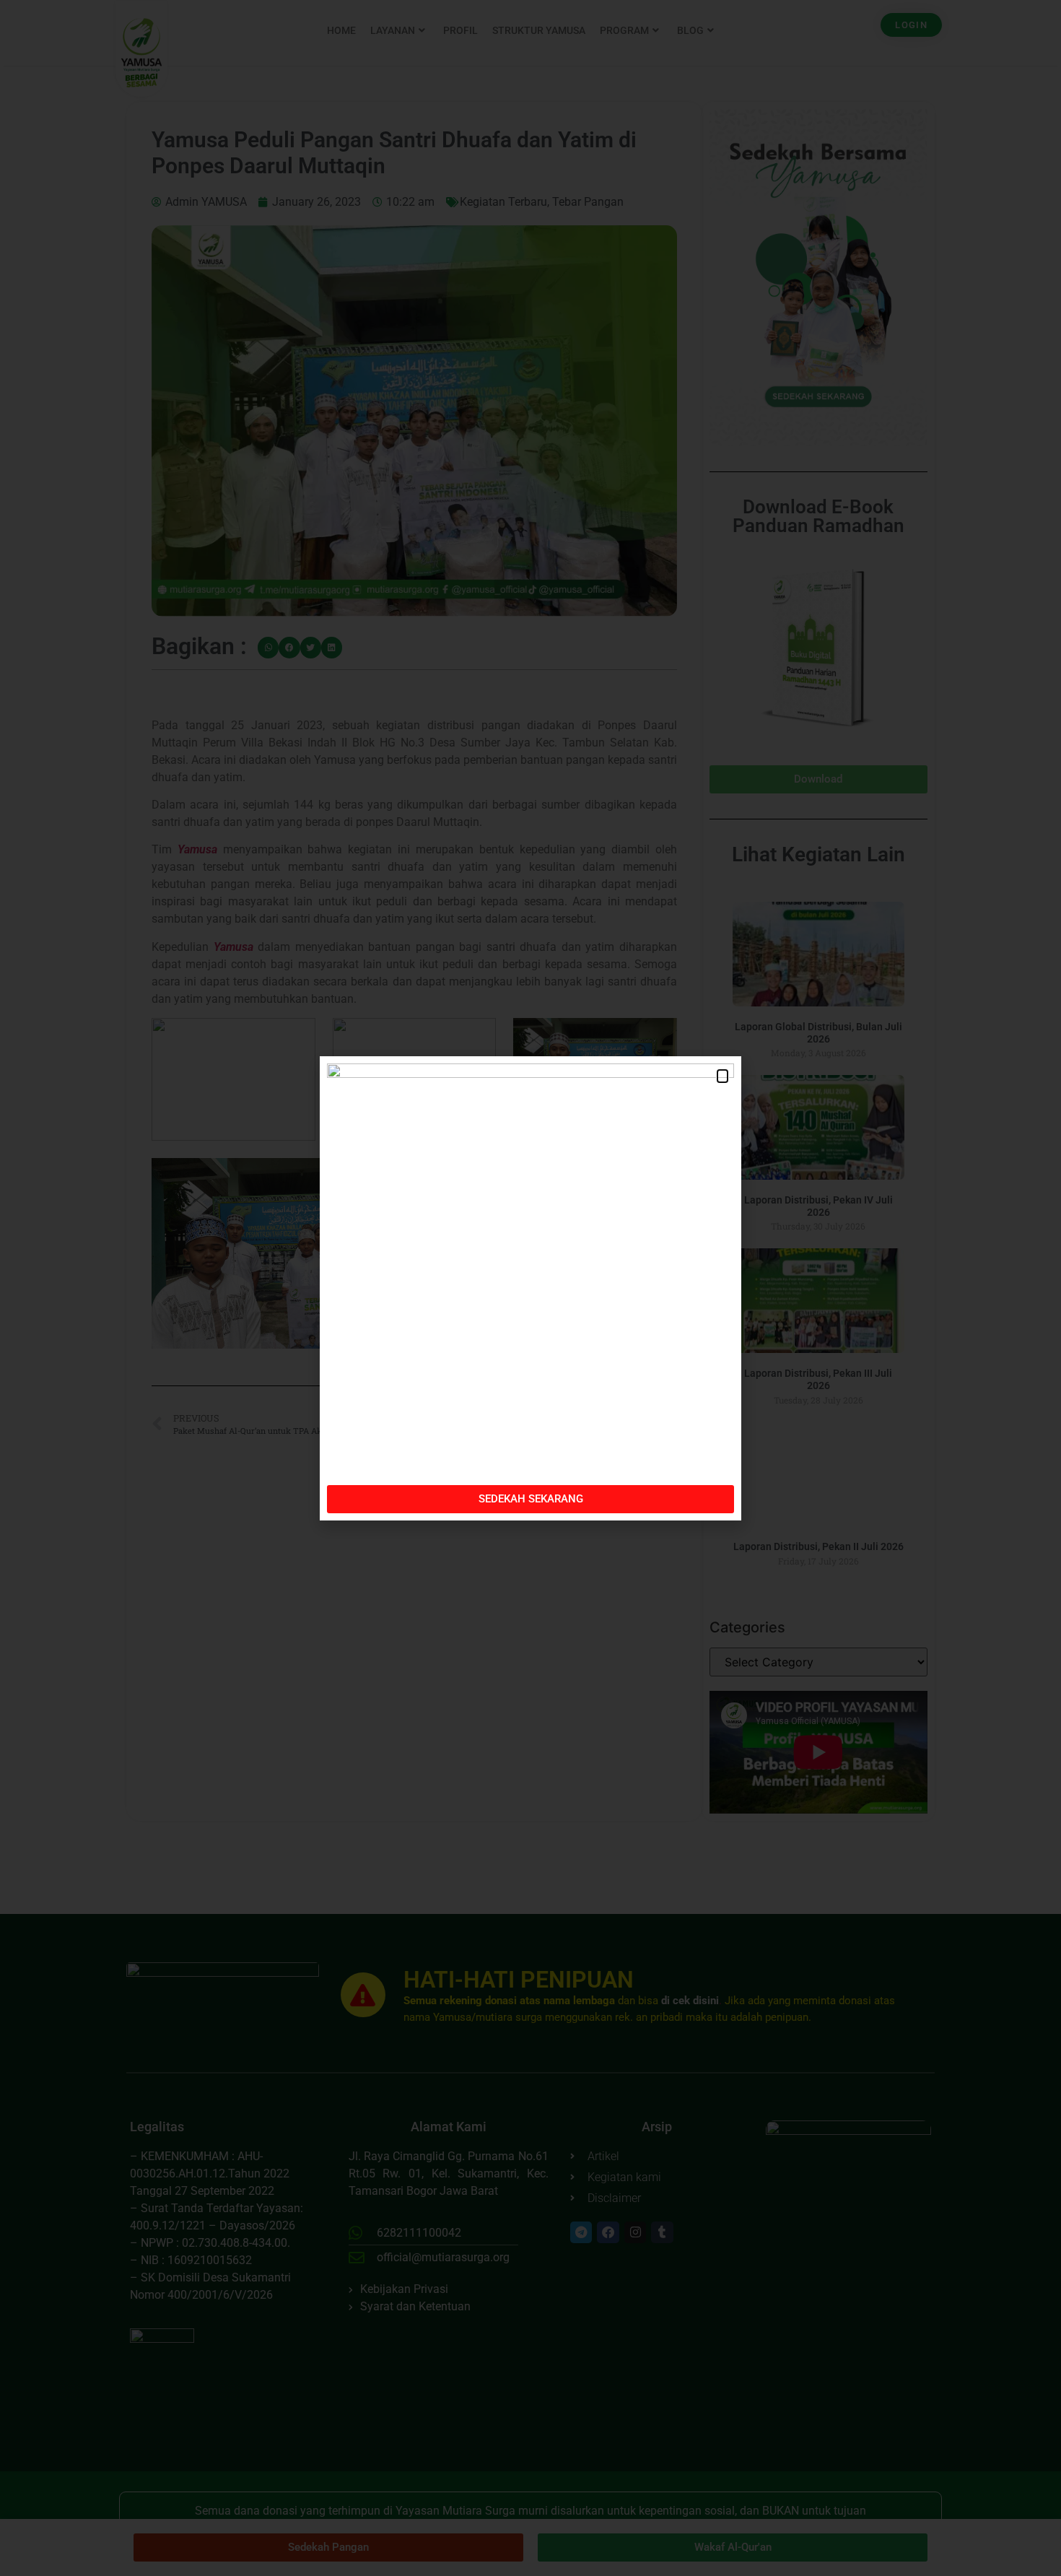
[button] (722, 1076)
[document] (530, 1288)
